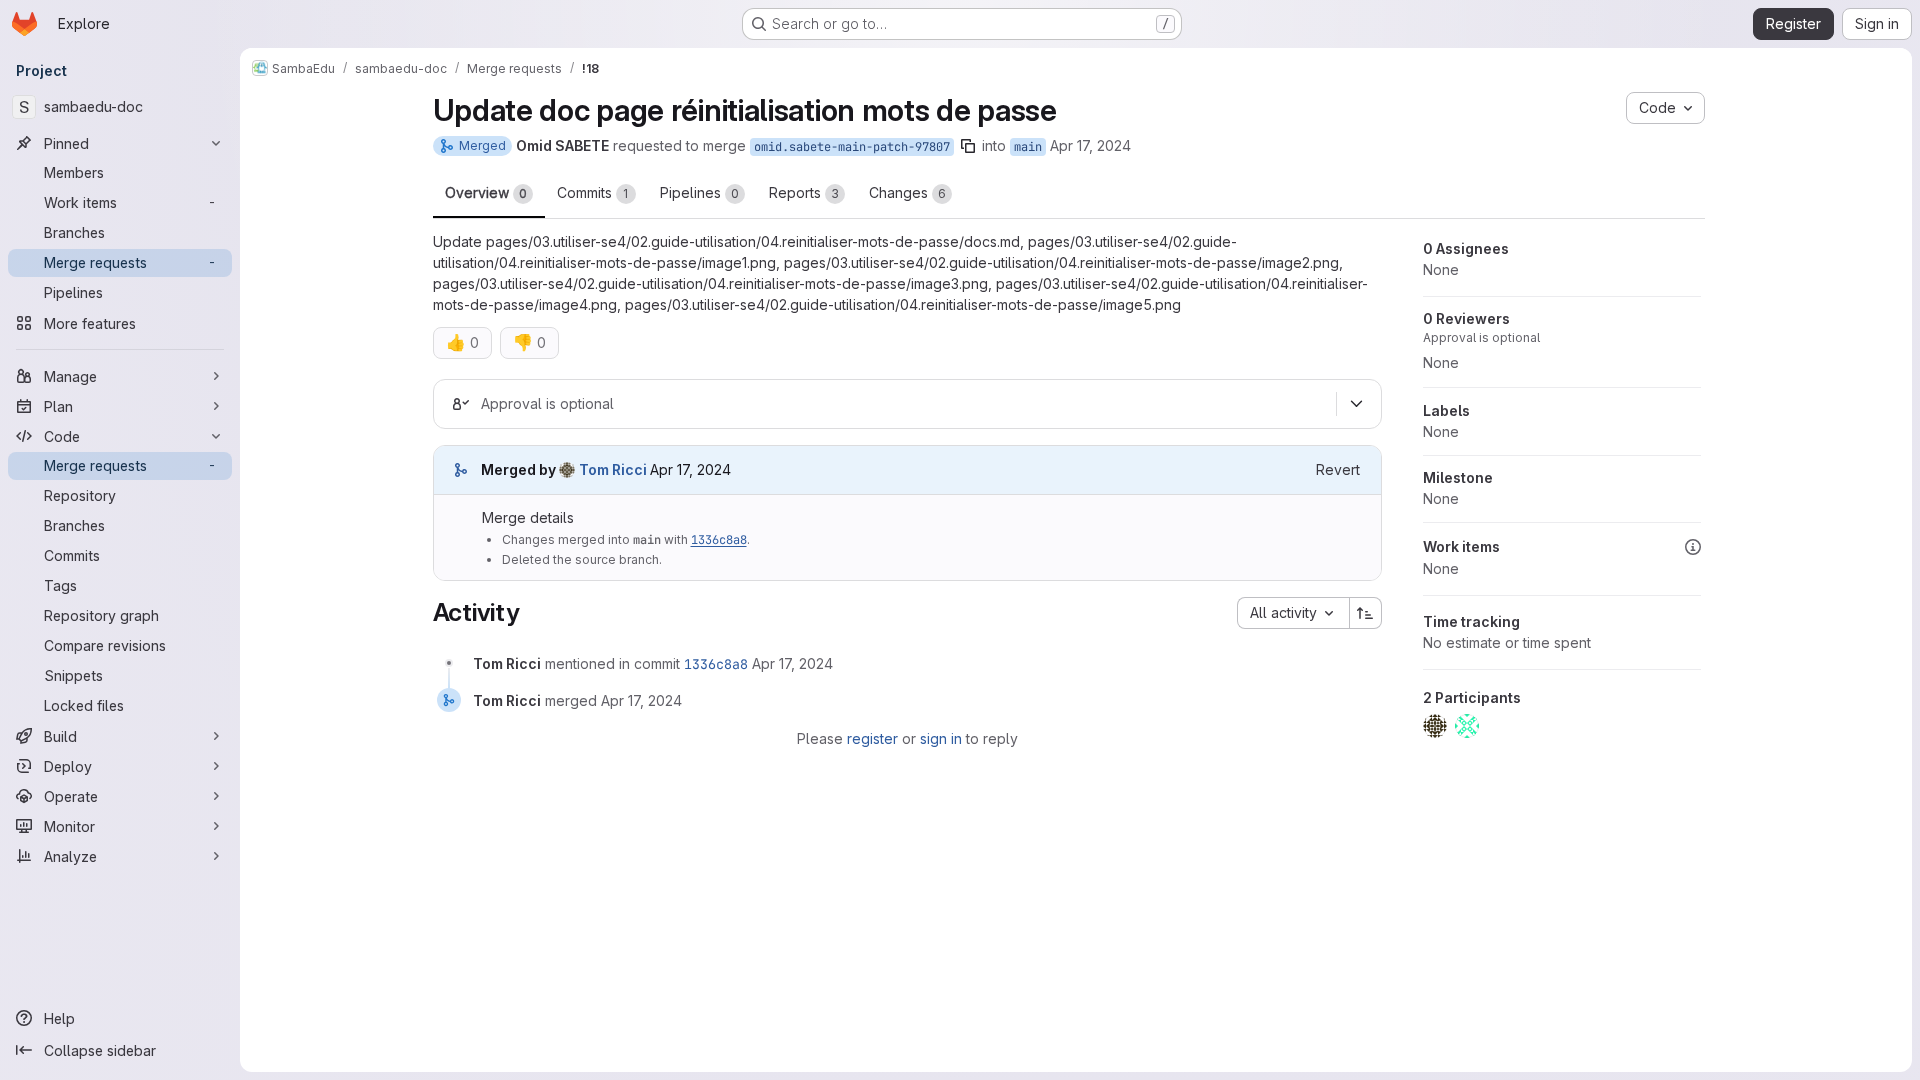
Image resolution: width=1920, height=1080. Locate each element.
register (872, 738)
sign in (941, 738)
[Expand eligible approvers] (1357, 404)
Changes (907, 192)
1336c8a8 (719, 540)
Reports (804, 192)
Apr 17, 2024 (1090, 145)
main (1028, 147)
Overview (486, 192)
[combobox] (1293, 613)
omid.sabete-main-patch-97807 (852, 147)
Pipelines (699, 192)
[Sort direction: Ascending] (1366, 613)
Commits (593, 192)
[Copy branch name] (968, 146)
